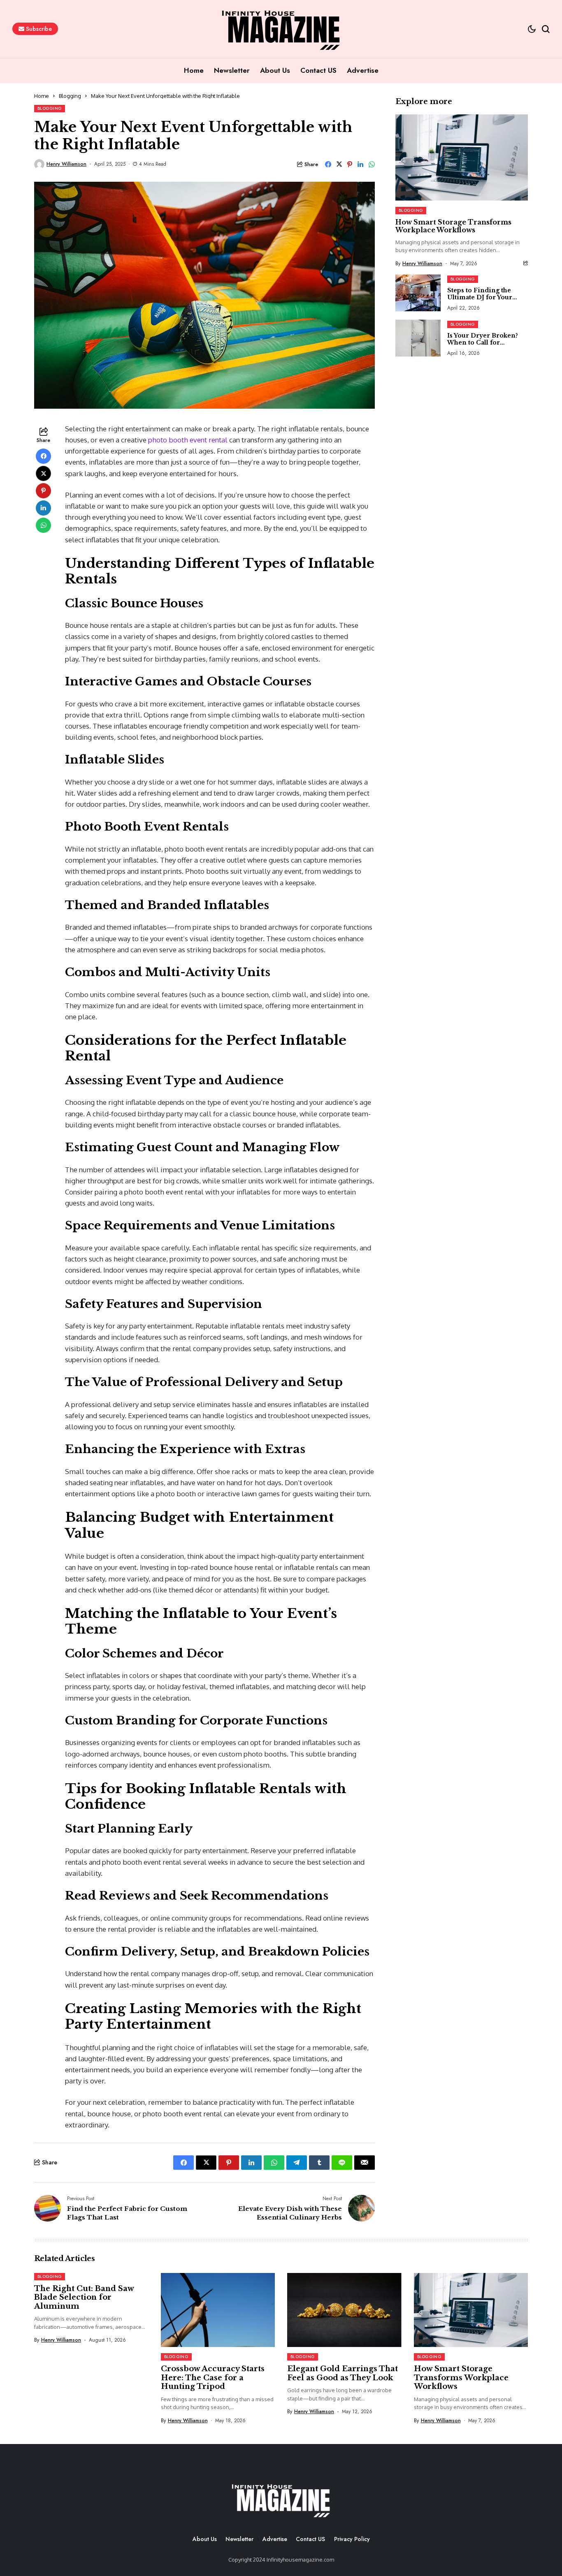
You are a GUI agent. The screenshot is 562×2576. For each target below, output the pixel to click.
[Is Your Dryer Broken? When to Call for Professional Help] (418, 338)
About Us (205, 2539)
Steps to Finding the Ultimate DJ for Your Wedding (480, 297)
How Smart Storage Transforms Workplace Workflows (453, 226)
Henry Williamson (66, 164)
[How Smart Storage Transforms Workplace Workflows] (462, 157)
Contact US (310, 2539)
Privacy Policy (352, 2539)
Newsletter (239, 2539)
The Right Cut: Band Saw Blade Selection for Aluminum (84, 2297)
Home (42, 96)
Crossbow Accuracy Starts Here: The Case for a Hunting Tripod (213, 2378)
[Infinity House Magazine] (281, 2500)
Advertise (275, 2539)
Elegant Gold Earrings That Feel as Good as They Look (343, 2373)
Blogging (70, 96)
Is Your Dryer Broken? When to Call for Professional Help (483, 342)
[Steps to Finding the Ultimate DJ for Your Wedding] (418, 293)
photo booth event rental (189, 440)
